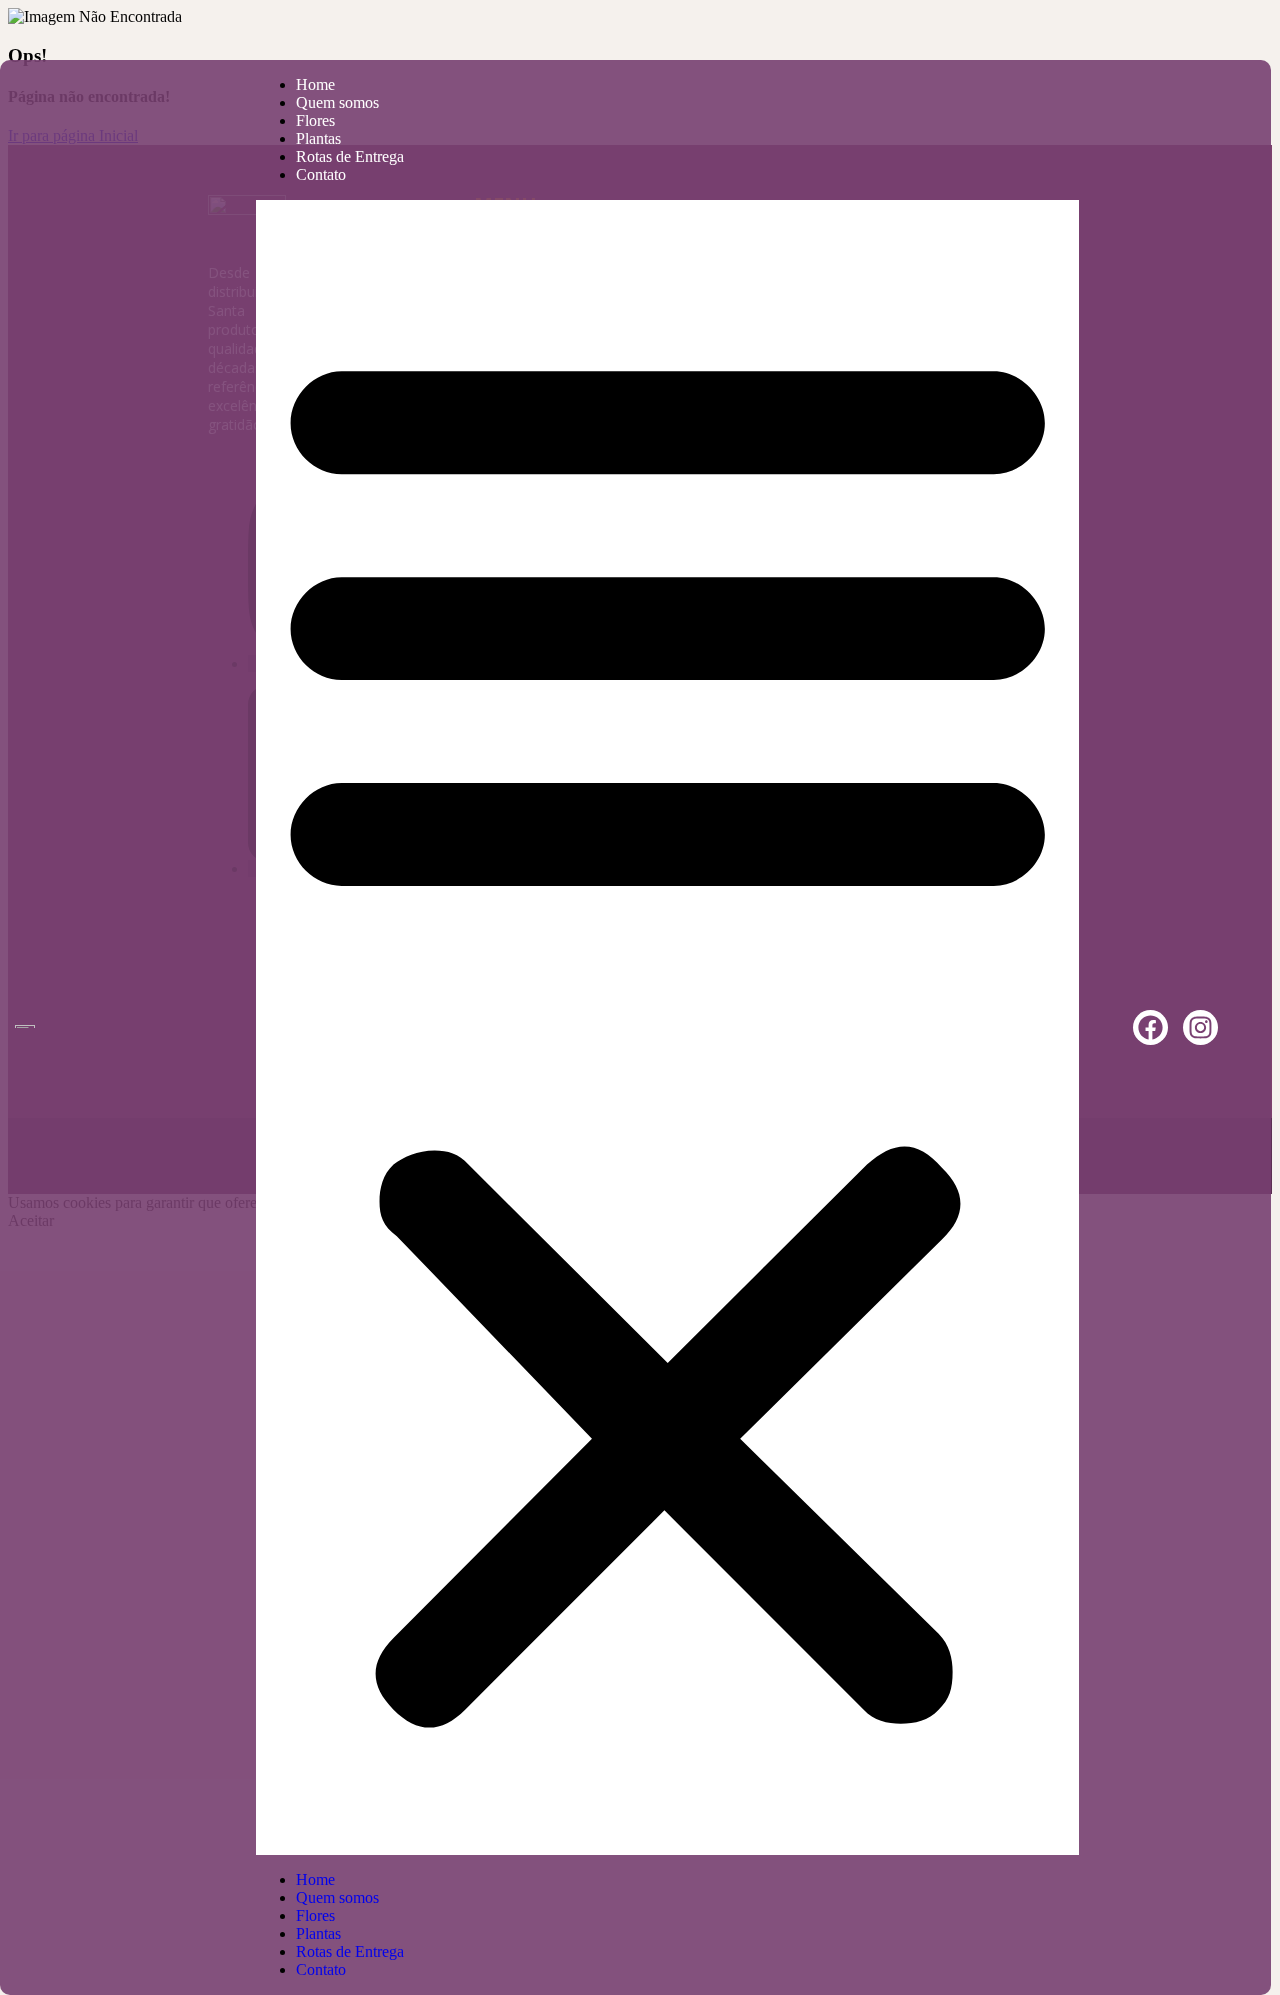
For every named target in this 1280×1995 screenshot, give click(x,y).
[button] (667, 1027)
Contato (321, 174)
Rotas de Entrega (350, 156)
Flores (315, 120)
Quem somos (337, 102)
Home (315, 84)
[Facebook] (1150, 1027)
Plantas (318, 138)
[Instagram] (1200, 1027)
